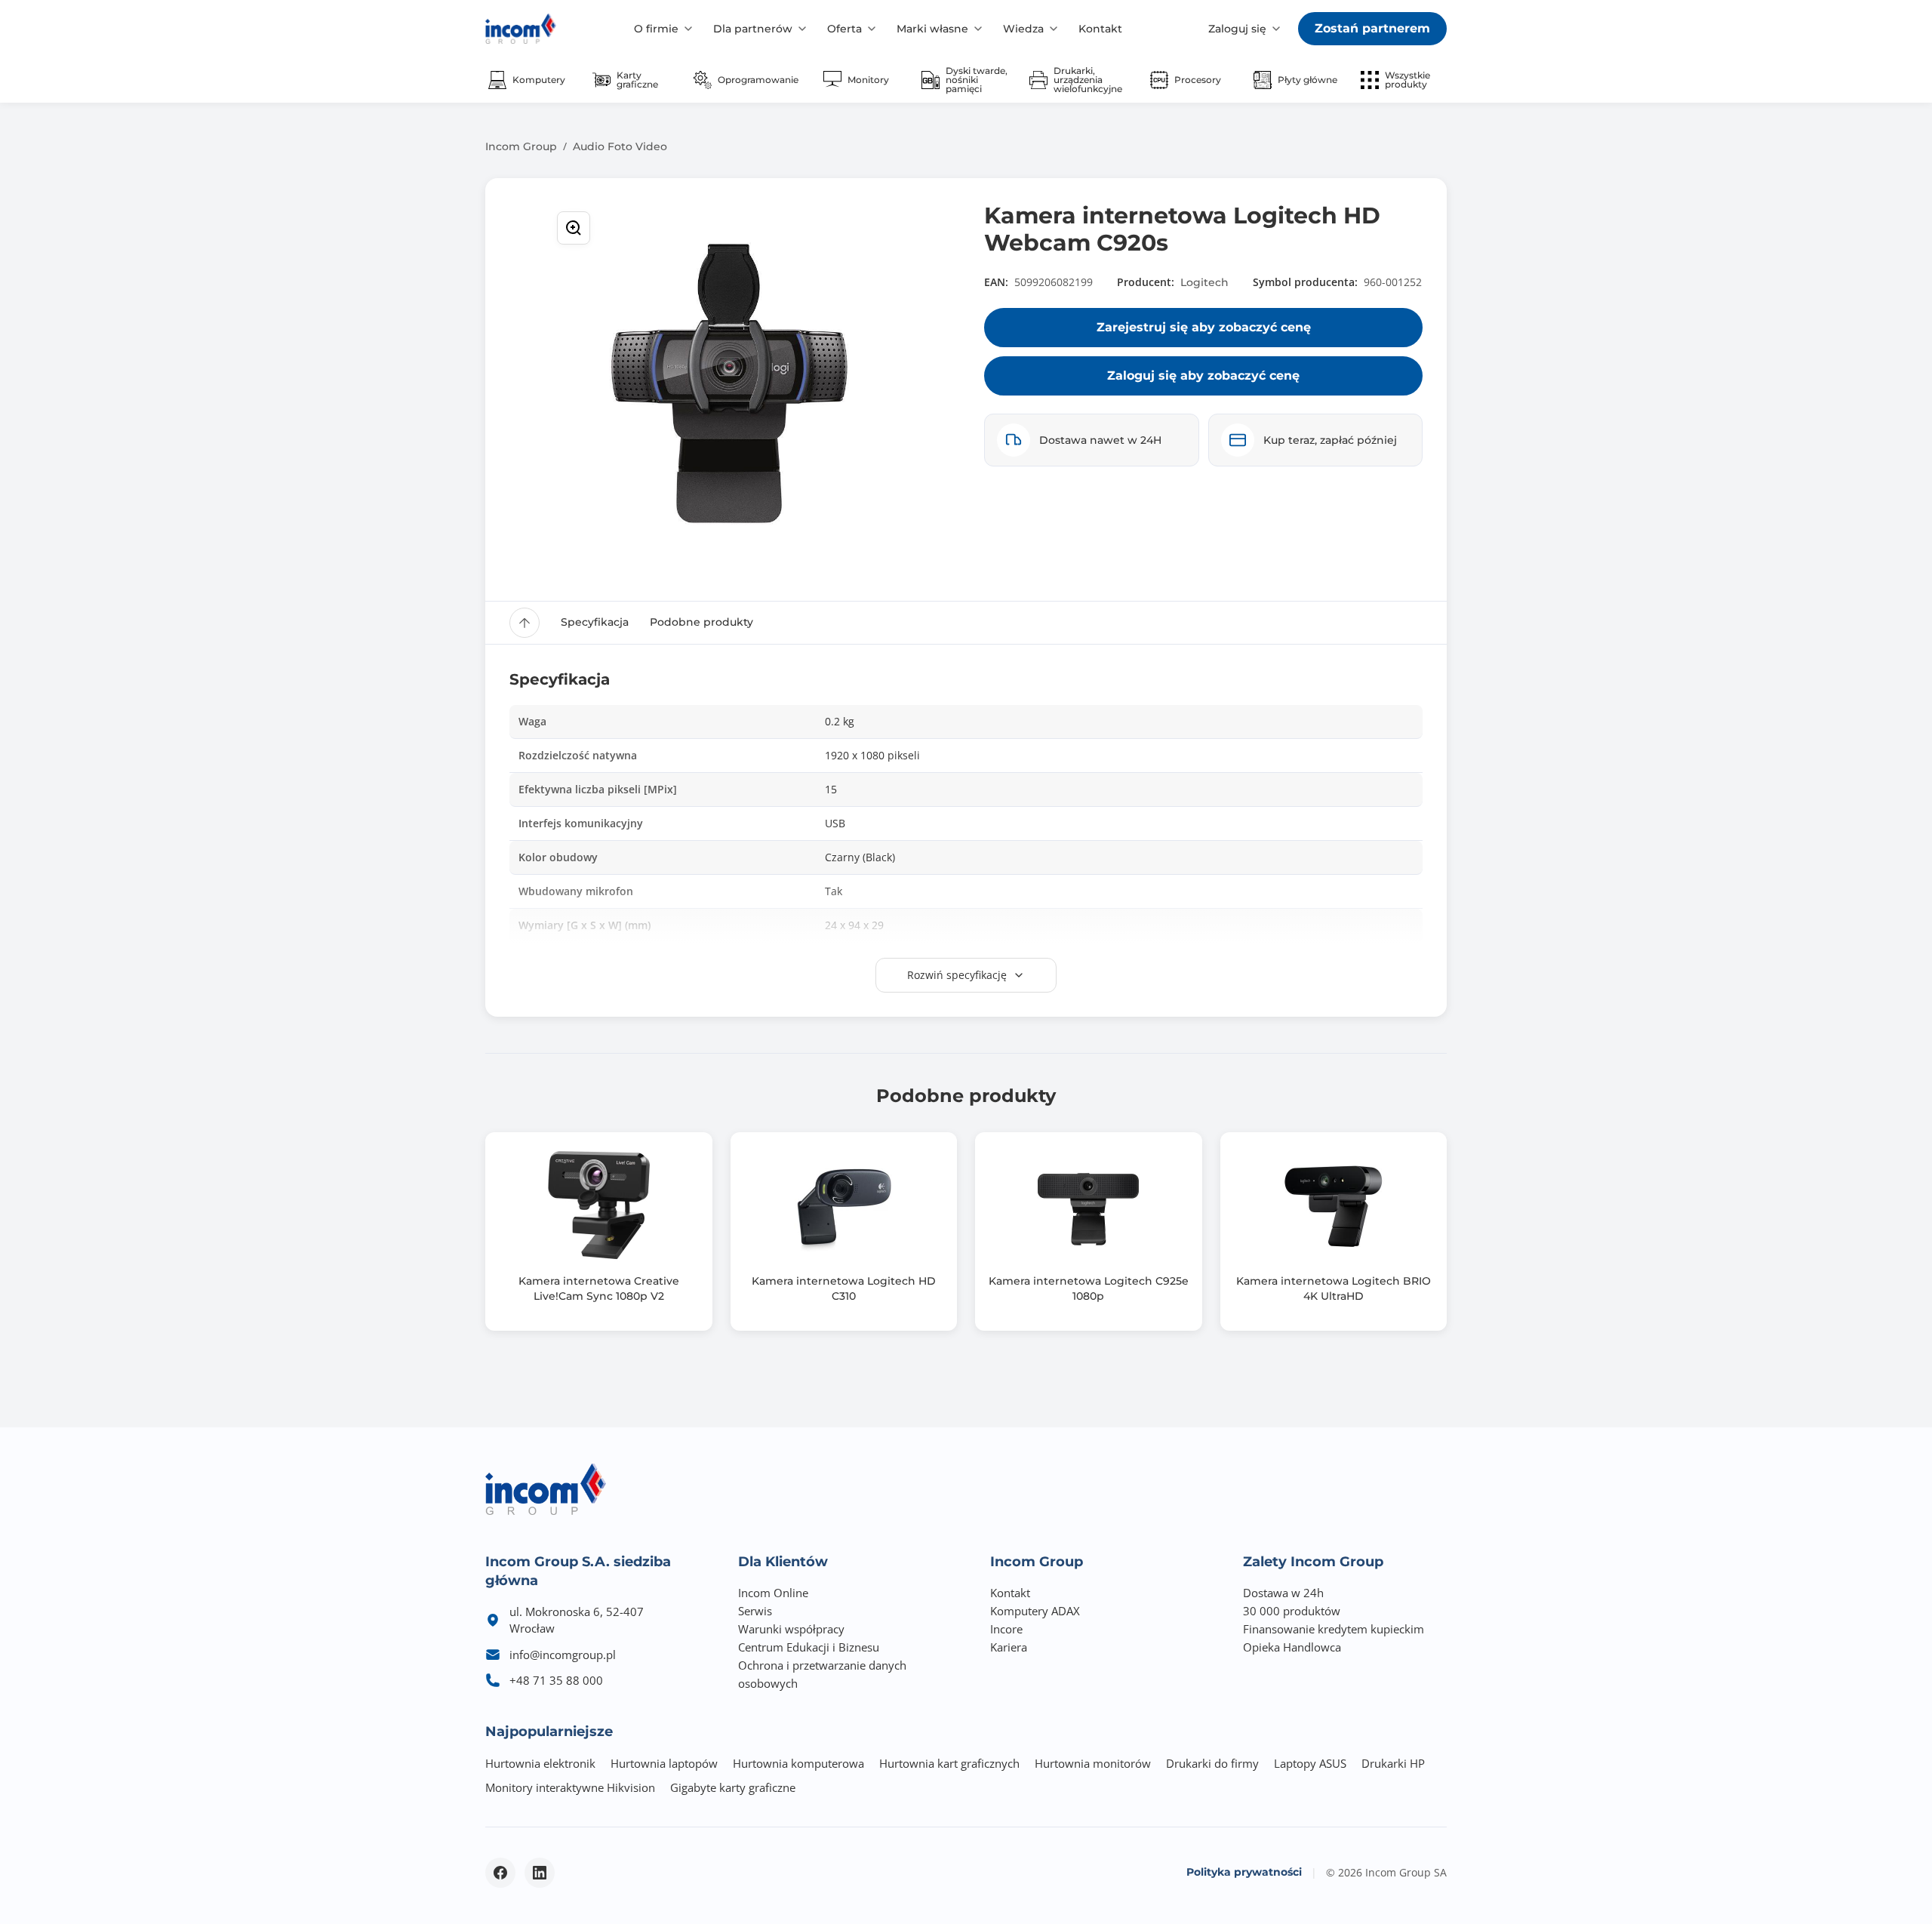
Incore (1006, 1629)
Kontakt (1100, 29)
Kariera (1009, 1647)
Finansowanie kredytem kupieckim (1334, 1629)
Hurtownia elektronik (540, 1763)
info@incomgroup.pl (563, 1655)
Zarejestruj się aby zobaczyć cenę (1204, 327)
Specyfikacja (595, 622)
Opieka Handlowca (1292, 1647)
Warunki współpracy (791, 1629)
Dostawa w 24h (1283, 1593)
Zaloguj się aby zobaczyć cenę (1203, 376)
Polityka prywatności (1244, 1872)
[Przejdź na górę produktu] (525, 623)
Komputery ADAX (1035, 1611)
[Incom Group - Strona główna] (521, 29)
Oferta (844, 29)
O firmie (656, 29)
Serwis (755, 1611)
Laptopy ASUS (1310, 1763)
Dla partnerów (753, 29)
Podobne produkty (701, 622)
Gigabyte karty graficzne (733, 1787)
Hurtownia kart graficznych (949, 1763)
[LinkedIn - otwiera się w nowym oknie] (540, 1873)
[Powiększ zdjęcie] (574, 228)
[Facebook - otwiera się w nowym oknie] (500, 1873)
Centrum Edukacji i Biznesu (809, 1647)
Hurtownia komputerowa (798, 1763)
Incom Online (773, 1593)
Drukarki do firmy (1212, 1763)
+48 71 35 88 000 (556, 1680)
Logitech (1204, 282)
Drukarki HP (1393, 1763)
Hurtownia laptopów (664, 1763)
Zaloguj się (1237, 29)
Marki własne (932, 29)
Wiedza (1023, 29)
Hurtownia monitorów (1093, 1763)
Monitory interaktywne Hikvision (570, 1787)
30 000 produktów (1292, 1611)
